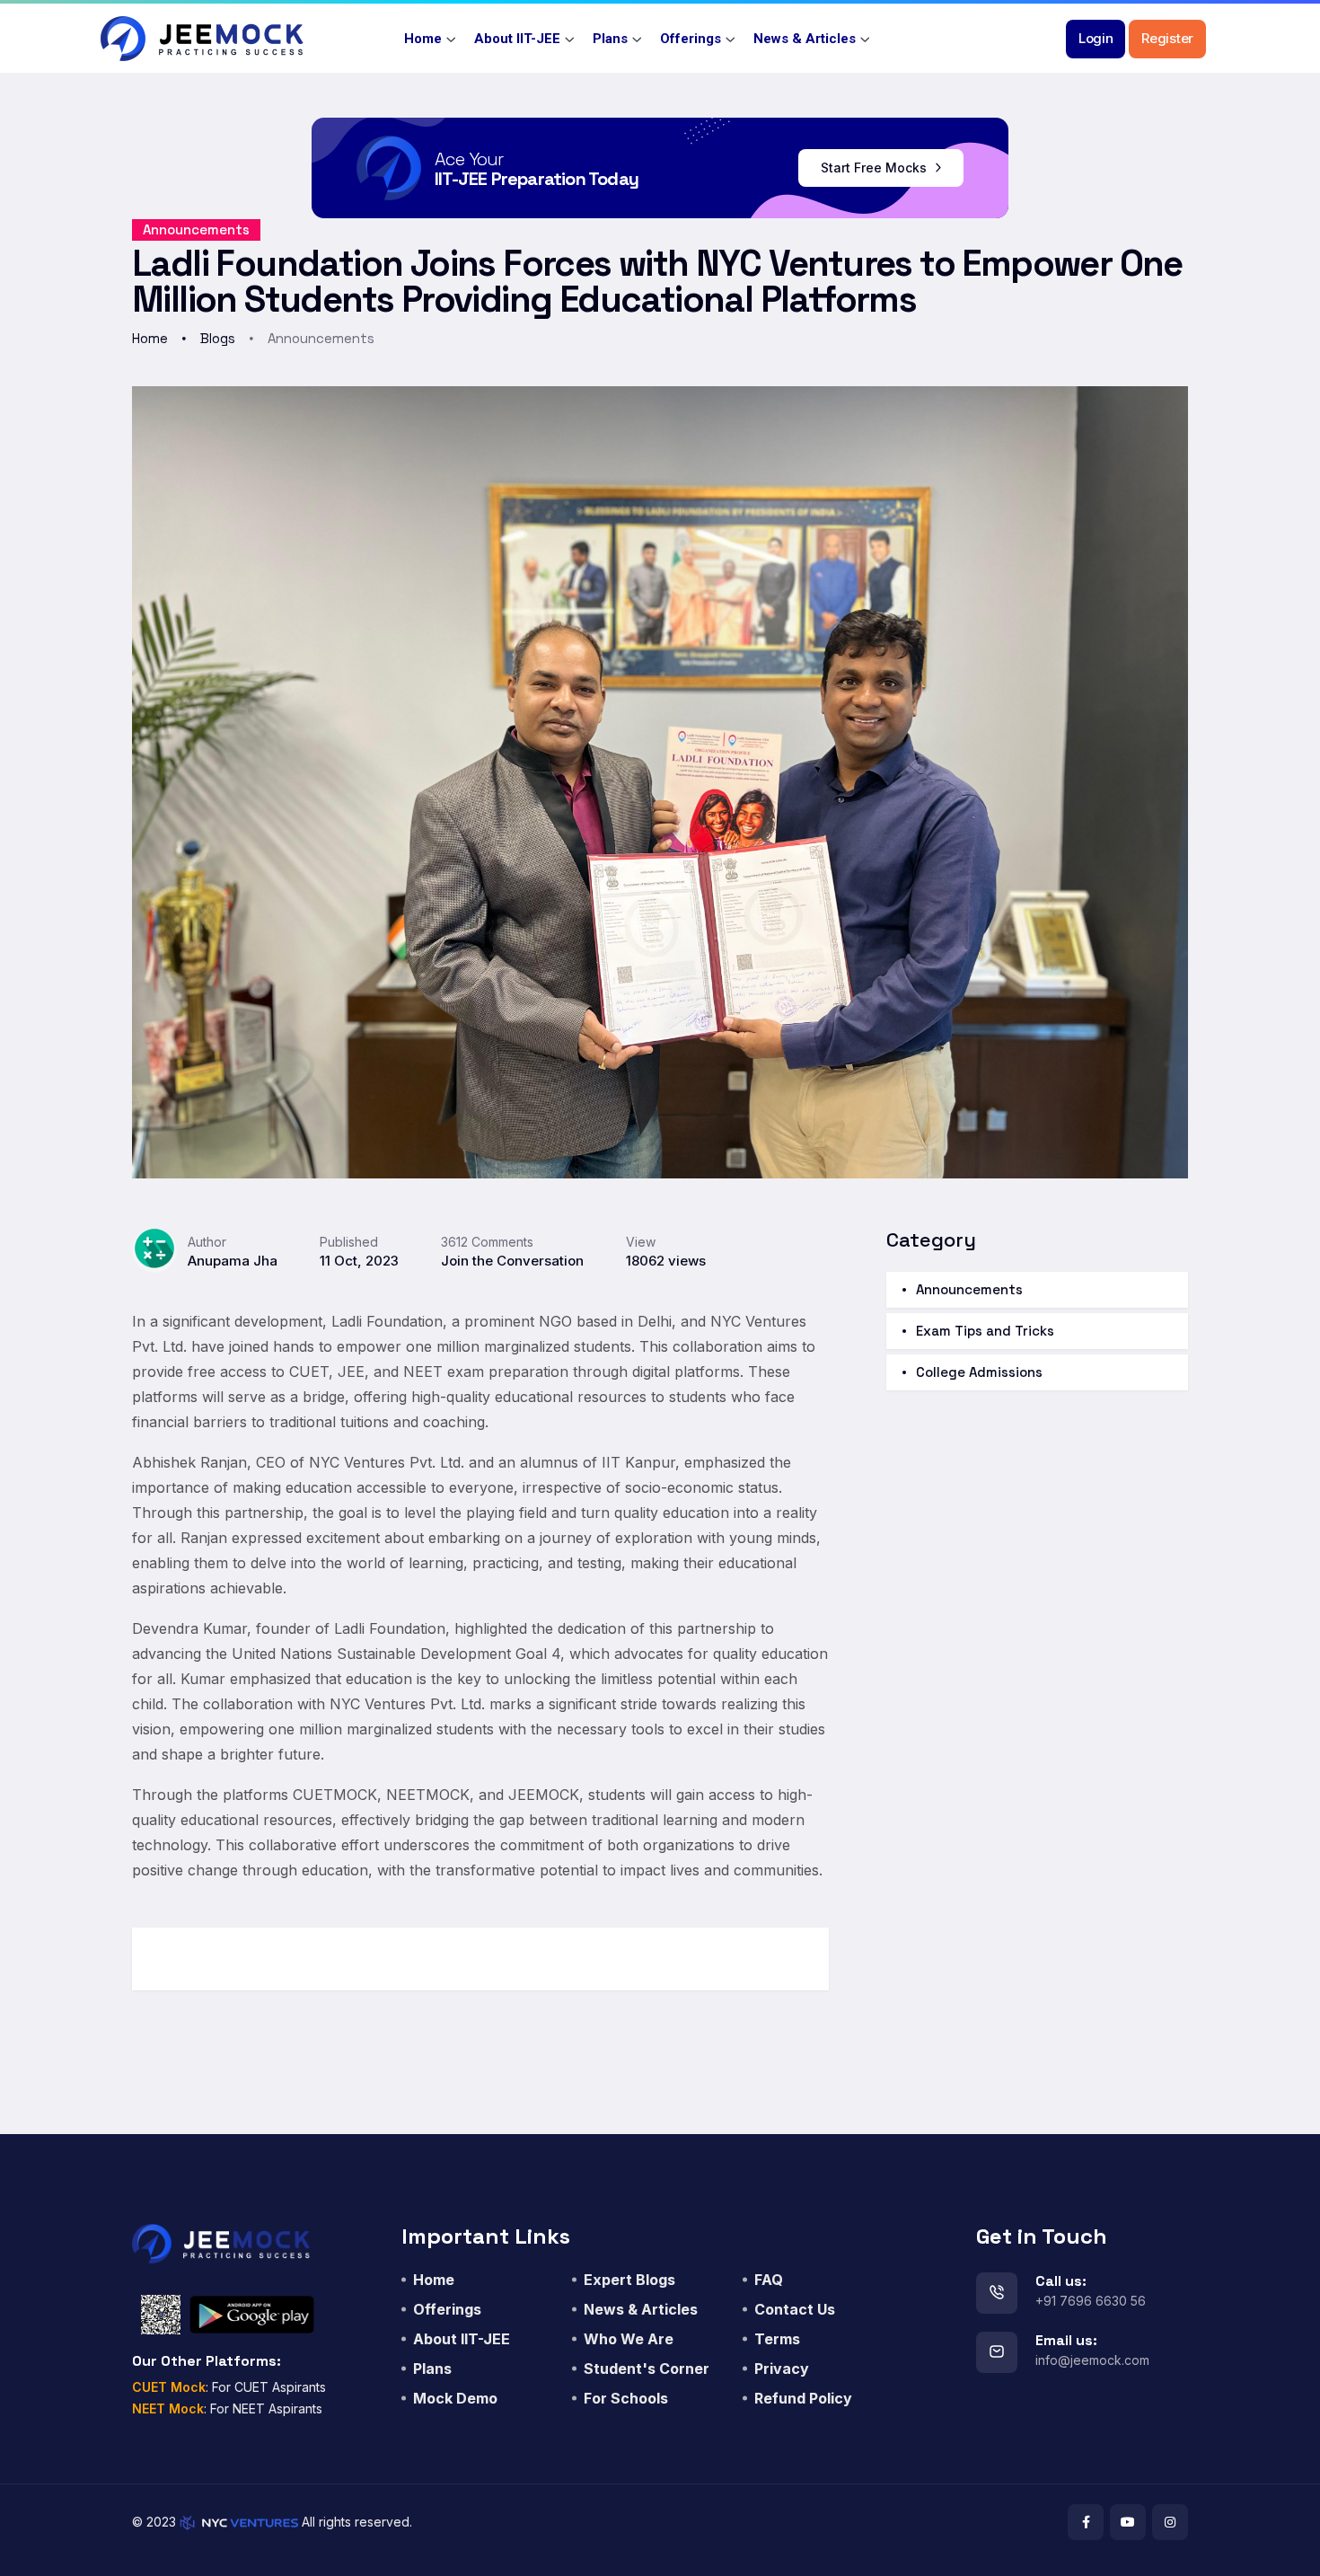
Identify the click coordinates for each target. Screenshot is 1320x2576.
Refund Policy (803, 2398)
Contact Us (795, 2309)
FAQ (769, 2280)
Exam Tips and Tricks (985, 1331)
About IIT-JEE (517, 39)
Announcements (196, 229)
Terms (777, 2339)
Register (1167, 38)
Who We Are (629, 2339)
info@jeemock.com (1092, 2360)
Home (423, 39)
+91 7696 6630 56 (1091, 2301)
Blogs (218, 338)
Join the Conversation (512, 1261)
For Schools (626, 2398)
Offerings (691, 39)
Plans (610, 39)
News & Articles (805, 39)
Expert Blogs (629, 2280)
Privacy (782, 2369)
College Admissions (979, 1372)
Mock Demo (455, 2398)
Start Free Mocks (876, 168)
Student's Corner (647, 2369)
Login (1096, 38)
